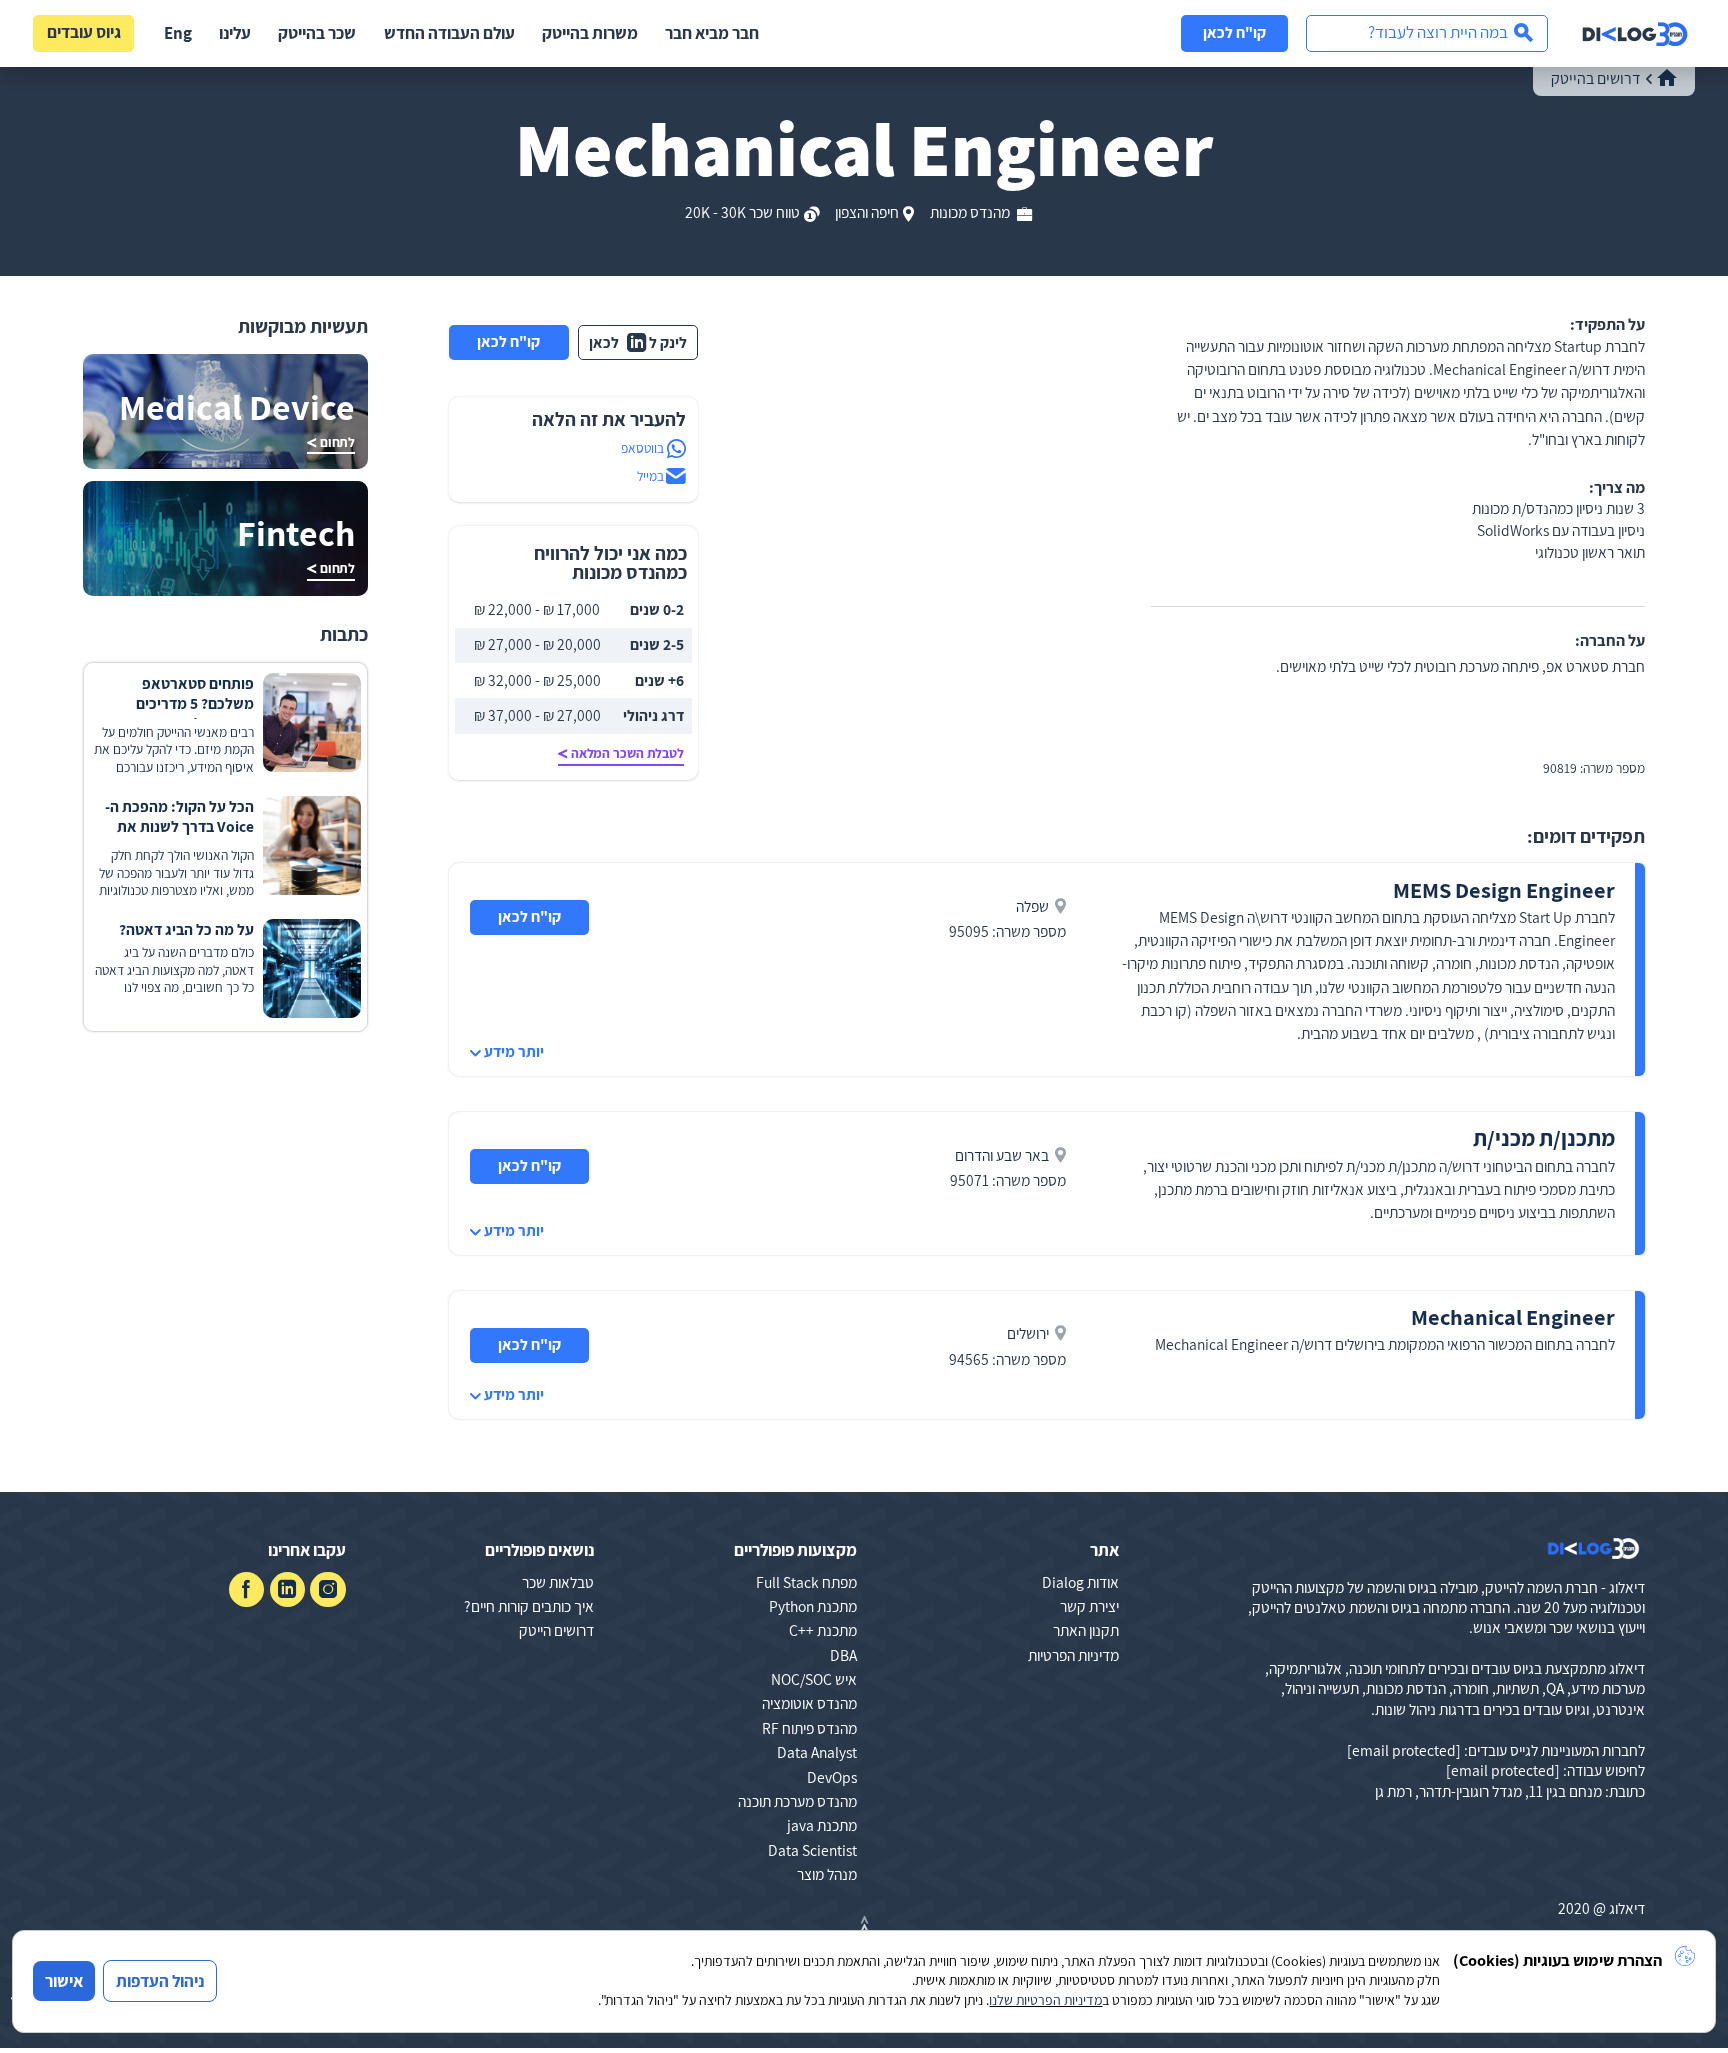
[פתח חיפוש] (1427, 33)
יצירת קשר (1089, 1606)
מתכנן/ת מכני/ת (1544, 1137)
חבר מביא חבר (712, 33)
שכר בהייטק (317, 33)
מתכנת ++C (823, 1630)
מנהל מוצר (827, 1874)
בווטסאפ (642, 448)
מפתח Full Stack (806, 1582)
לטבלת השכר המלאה (627, 753)
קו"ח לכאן (1234, 32)
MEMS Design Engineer (1504, 889)
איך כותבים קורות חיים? (529, 1606)
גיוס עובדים (84, 32)
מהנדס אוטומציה (809, 1703)
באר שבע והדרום (1002, 1155)
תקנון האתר (1086, 1630)
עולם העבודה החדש (449, 33)
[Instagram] (327, 1589)
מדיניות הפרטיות (1073, 1655)
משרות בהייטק (590, 33)
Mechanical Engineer (1513, 1316)
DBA (843, 1655)
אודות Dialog (1080, 1582)
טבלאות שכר (558, 1582)
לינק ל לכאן (638, 342)
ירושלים (1028, 1333)
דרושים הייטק (556, 1630)
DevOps (832, 1777)
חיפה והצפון (867, 212)
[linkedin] (287, 1589)
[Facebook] (246, 1589)
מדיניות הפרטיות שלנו (1045, 2000)
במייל (650, 476)
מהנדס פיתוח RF (809, 1728)
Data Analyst (817, 1752)
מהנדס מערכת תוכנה (797, 1801)
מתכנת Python (813, 1606)
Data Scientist (812, 1850)
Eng (178, 33)
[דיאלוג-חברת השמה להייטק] (1635, 34)
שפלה (1032, 906)
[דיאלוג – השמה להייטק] (1593, 1548)
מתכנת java (822, 1825)
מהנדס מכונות (971, 212)
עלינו (235, 33)
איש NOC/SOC (814, 1679)
